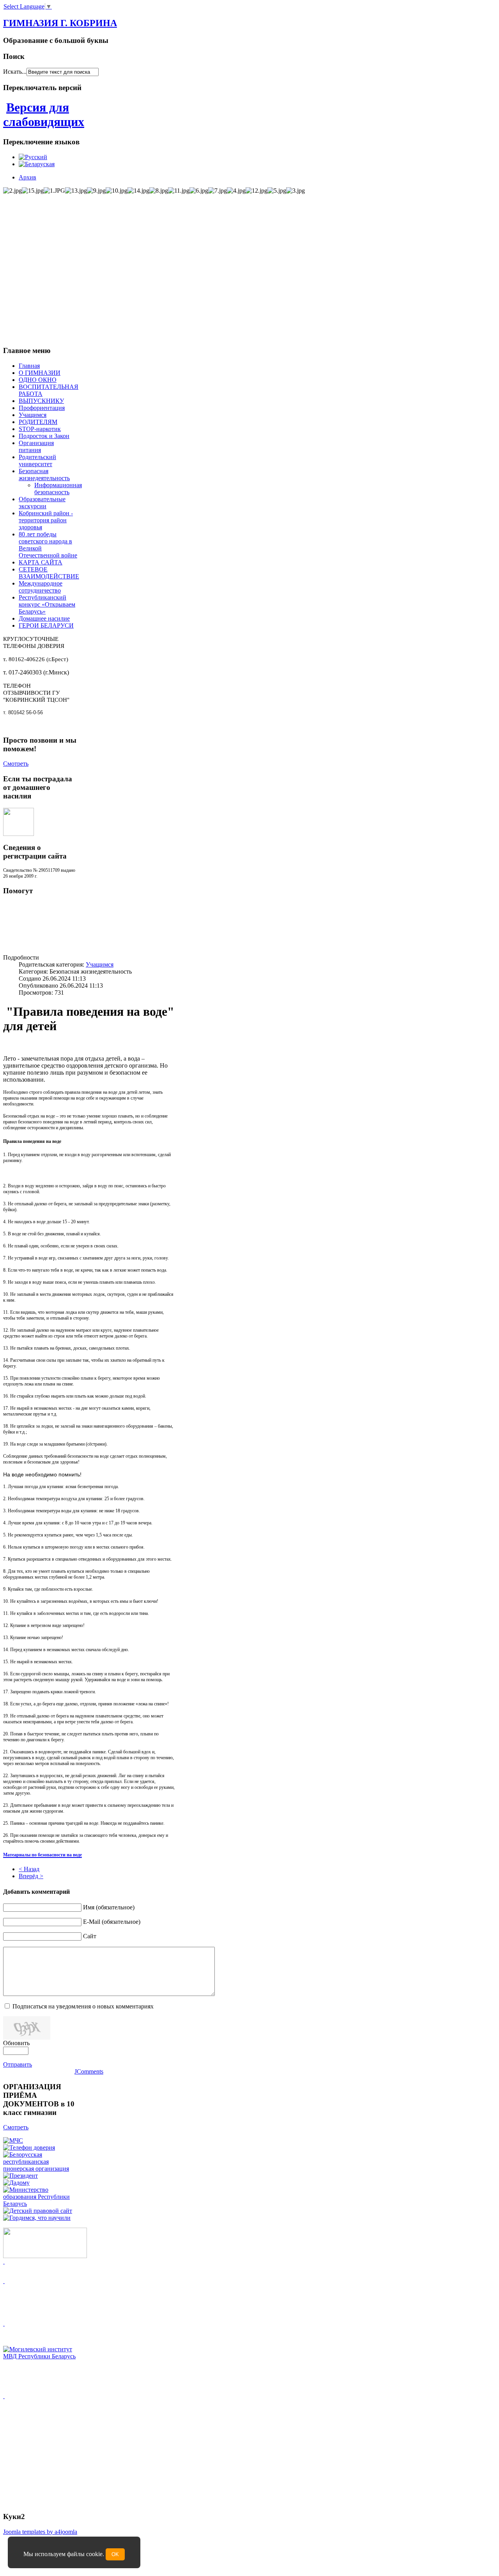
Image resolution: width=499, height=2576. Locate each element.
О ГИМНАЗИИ (40, 373)
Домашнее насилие (44, 618)
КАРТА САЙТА (41, 562)
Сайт (90, 1936)
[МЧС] (13, 2140)
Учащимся (33, 415)
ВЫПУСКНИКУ (41, 401)
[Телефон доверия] (29, 2148)
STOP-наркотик (40, 429)
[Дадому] (16, 2183)
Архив (27, 177)
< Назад (29, 1869)
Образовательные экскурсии (42, 503)
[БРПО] (40, 2169)
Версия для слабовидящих (44, 114)
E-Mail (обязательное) (112, 1922)
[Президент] (20, 2176)
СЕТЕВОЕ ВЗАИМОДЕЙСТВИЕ (49, 573)
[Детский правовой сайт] (38, 2211)
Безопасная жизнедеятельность (44, 475)
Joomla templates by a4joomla (40, 2532)
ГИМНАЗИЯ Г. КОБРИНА (60, 23)
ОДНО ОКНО (38, 380)
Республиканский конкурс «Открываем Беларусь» (47, 604)
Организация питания (36, 446)
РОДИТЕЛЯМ (38, 422)
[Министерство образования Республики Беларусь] (40, 2204)
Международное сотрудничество (41, 587)
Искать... (15, 72)
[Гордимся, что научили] (37, 2218)
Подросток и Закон (44, 436)
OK (115, 2554)
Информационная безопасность (58, 489)
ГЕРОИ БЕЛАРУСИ (46, 625)
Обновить (16, 2043)
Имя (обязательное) (109, 1907)
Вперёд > (31, 1876)
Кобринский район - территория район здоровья (46, 520)
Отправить (18, 2064)
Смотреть (16, 764)
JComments (89, 2071)
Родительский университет (37, 460)
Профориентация (42, 408)
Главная (29, 366)
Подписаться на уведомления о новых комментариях (83, 2006)
